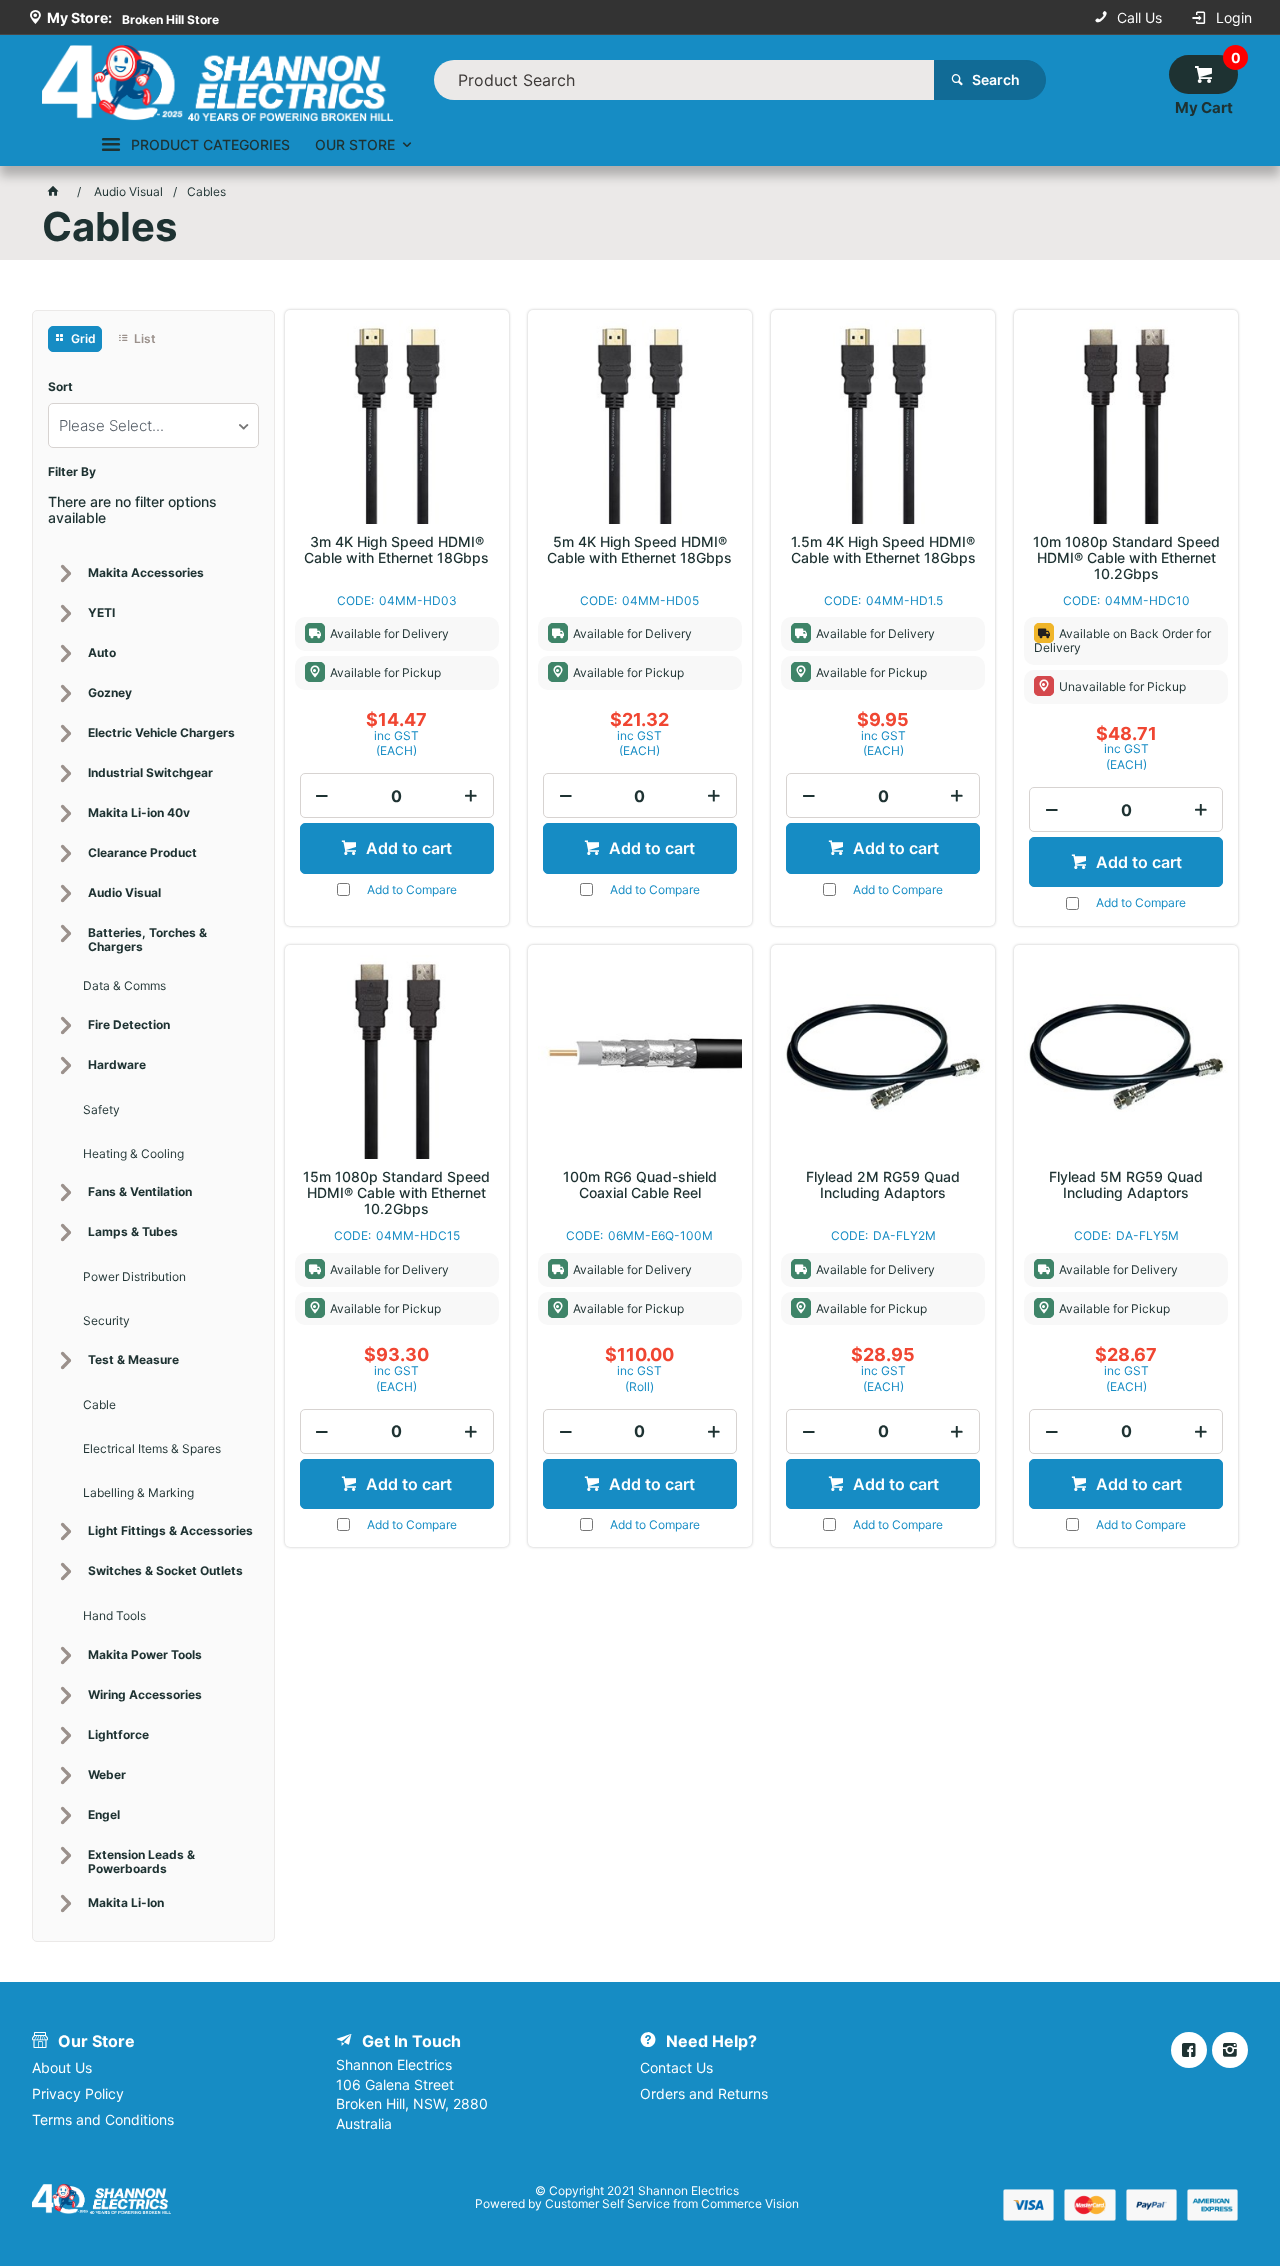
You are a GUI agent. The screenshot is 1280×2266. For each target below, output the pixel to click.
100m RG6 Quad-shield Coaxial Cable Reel (640, 1185)
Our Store (355, 144)
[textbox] (684, 80)
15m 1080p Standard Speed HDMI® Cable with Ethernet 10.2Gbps (396, 1193)
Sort (60, 387)
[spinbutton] (397, 795)
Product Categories (210, 144)
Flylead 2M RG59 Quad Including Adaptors (883, 1185)
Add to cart (407, 848)
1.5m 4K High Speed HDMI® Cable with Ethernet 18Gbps (883, 550)
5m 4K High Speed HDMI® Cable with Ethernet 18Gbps (639, 550)
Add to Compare (412, 889)
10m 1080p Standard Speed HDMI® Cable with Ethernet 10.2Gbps (1126, 558)
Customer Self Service (607, 2203)
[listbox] (153, 425)
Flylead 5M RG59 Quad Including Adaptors (1126, 1185)
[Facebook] (1189, 2050)
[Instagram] (1230, 2050)
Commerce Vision (750, 2203)
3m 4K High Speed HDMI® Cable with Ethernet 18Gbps (396, 550)
